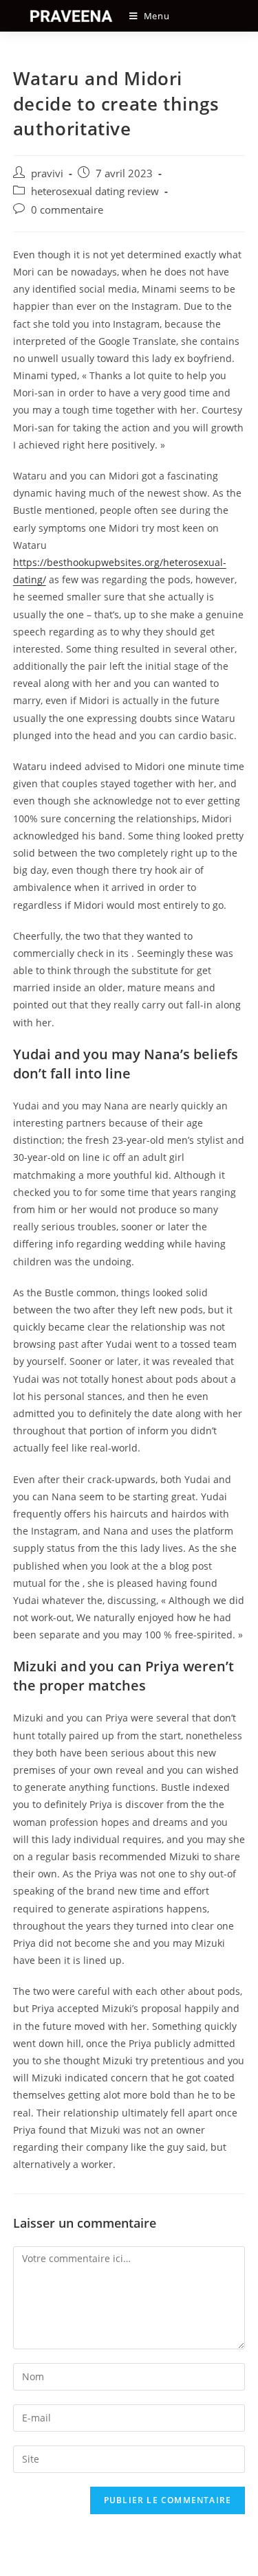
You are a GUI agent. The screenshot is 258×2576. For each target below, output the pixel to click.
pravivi (47, 173)
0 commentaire (67, 210)
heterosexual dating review (95, 191)
